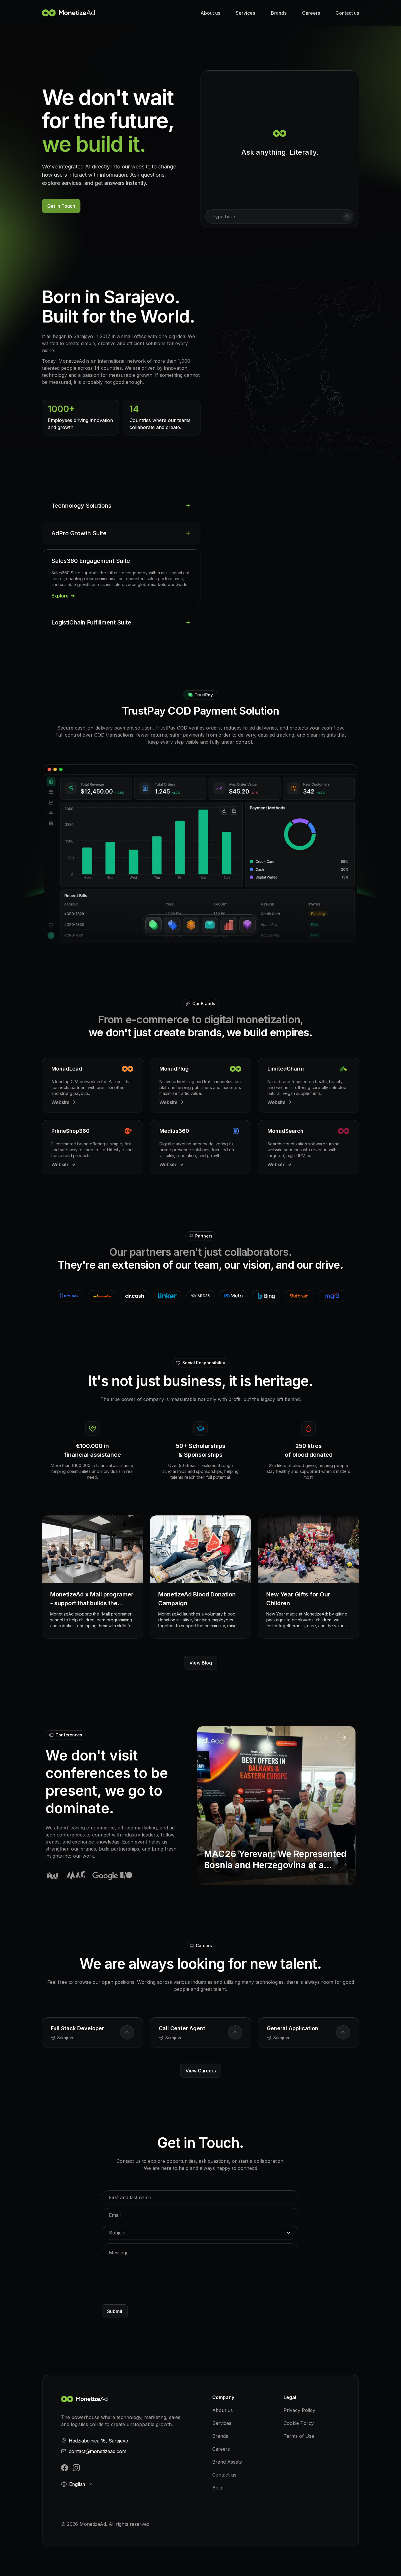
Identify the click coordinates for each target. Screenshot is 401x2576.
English (77, 2484)
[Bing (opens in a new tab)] (266, 1296)
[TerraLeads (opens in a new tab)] (69, 1296)
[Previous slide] (327, 1738)
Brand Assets (227, 2462)
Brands (279, 13)
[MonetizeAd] (70, 13)
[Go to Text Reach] (210, 925)
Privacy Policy (299, 2410)
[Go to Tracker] (172, 925)
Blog (217, 2488)
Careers (311, 13)
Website (60, 1102)
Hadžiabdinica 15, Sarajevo (98, 2441)
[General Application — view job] (343, 2033)
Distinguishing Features (330, 505)
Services (245, 13)
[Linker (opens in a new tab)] (168, 1296)
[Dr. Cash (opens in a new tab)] (135, 1296)
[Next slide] (344, 1738)
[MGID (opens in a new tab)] (332, 1296)
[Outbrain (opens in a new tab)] (299, 1296)
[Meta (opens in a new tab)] (233, 1296)
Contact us (347, 13)
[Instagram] (76, 2468)
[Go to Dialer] (247, 925)
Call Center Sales (268, 505)
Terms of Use (299, 2436)
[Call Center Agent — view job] (235, 2033)
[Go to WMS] (191, 925)
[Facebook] (65, 2468)
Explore (60, 596)
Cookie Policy (299, 2423)
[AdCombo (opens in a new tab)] (102, 1296)
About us (210, 13)
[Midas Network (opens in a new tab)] (201, 1296)
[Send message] (347, 217)
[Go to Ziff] (229, 925)
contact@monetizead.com (97, 2451)
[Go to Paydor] (154, 925)
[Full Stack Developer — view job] (127, 2033)
